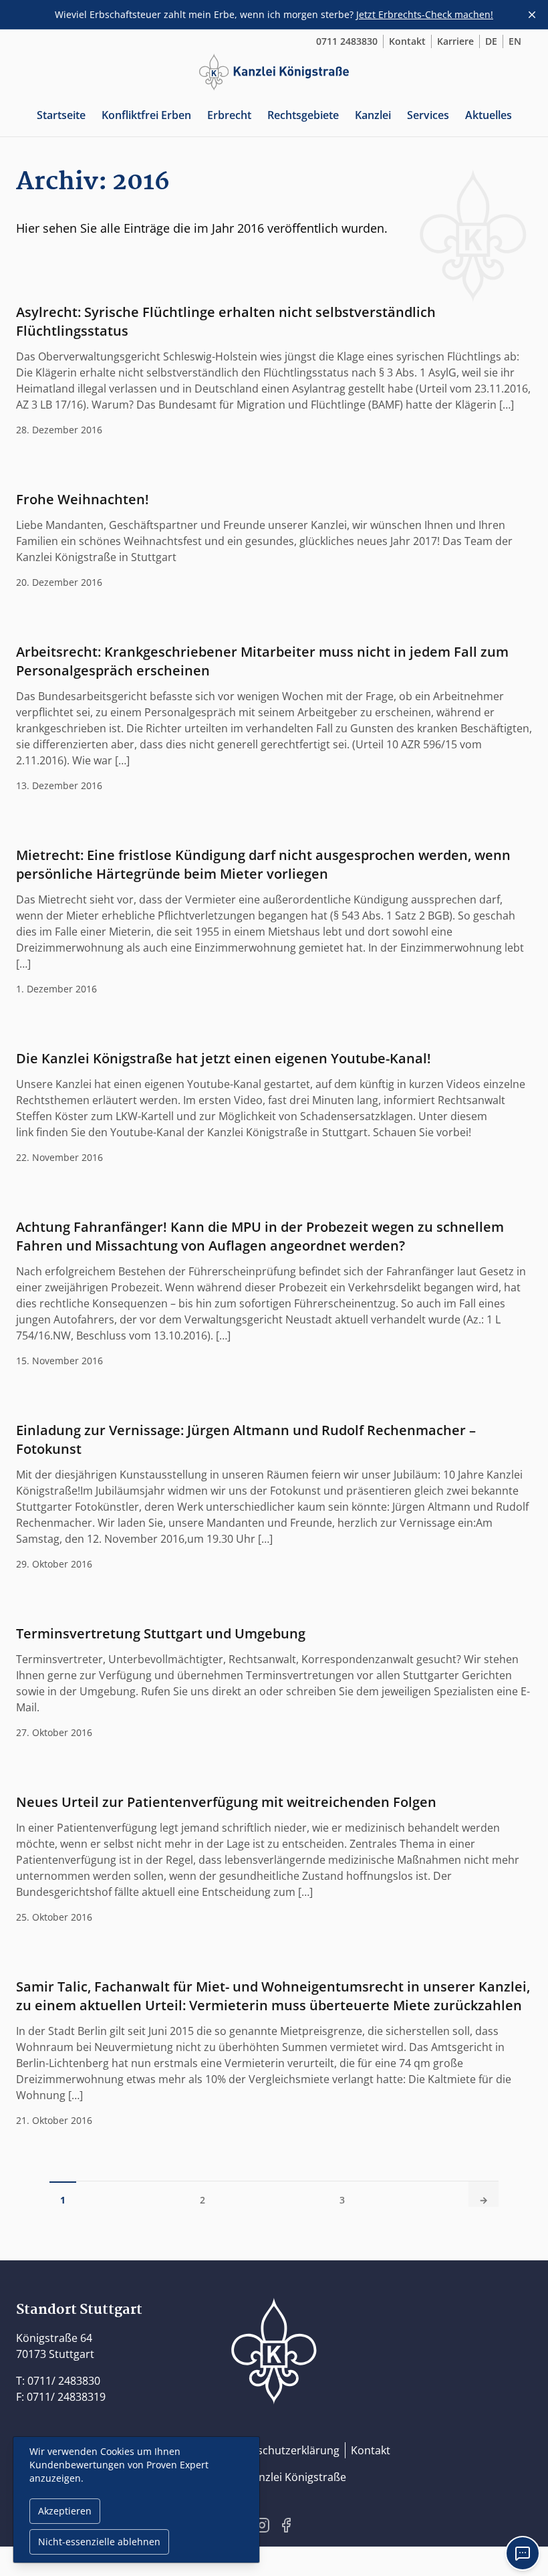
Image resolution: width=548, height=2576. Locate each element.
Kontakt (407, 41)
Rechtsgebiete (303, 115)
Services (428, 115)
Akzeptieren (65, 2511)
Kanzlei (373, 115)
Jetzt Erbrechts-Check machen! (425, 14)
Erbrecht (229, 115)
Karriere (455, 41)
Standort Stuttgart (79, 2310)
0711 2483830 (347, 41)
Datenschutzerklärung (283, 2450)
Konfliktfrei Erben (146, 115)
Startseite (61, 115)
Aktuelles (489, 115)
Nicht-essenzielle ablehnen (99, 2542)
